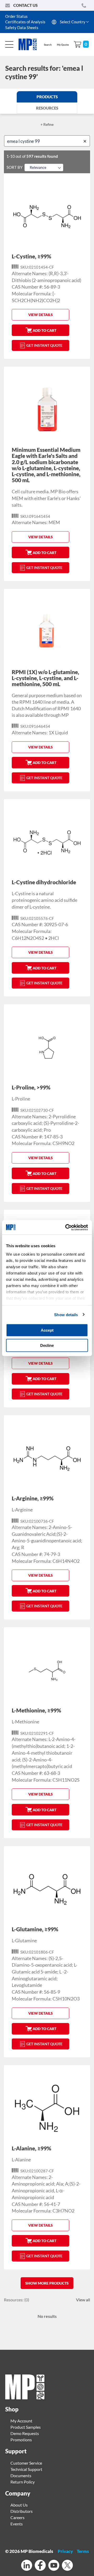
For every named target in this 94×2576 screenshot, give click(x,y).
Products (47, 97)
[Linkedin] (27, 2566)
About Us (19, 2505)
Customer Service (26, 2463)
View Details (40, 315)
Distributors (22, 2511)
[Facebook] (40, 2566)
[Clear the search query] (86, 141)
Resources (47, 108)
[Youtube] (54, 2566)
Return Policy (23, 2482)
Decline (47, 1345)
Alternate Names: (30, 273)
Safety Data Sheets (22, 28)
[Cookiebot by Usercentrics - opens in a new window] (66, 1227)
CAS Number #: (27, 287)
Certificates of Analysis (25, 22)
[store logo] (30, 44)
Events (17, 2524)
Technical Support (26, 2469)
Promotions (21, 2440)
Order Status (16, 16)
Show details (66, 1314)
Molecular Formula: (32, 294)
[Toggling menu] (9, 44)
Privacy (65, 2551)
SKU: (25, 267)
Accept (47, 1330)
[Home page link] (25, 2398)
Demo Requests (25, 2433)
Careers (17, 2517)
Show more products (47, 2283)
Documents (21, 2475)
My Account (21, 2421)
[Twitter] (67, 2566)
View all (83, 2300)
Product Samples (26, 2427)
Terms (83, 2551)
